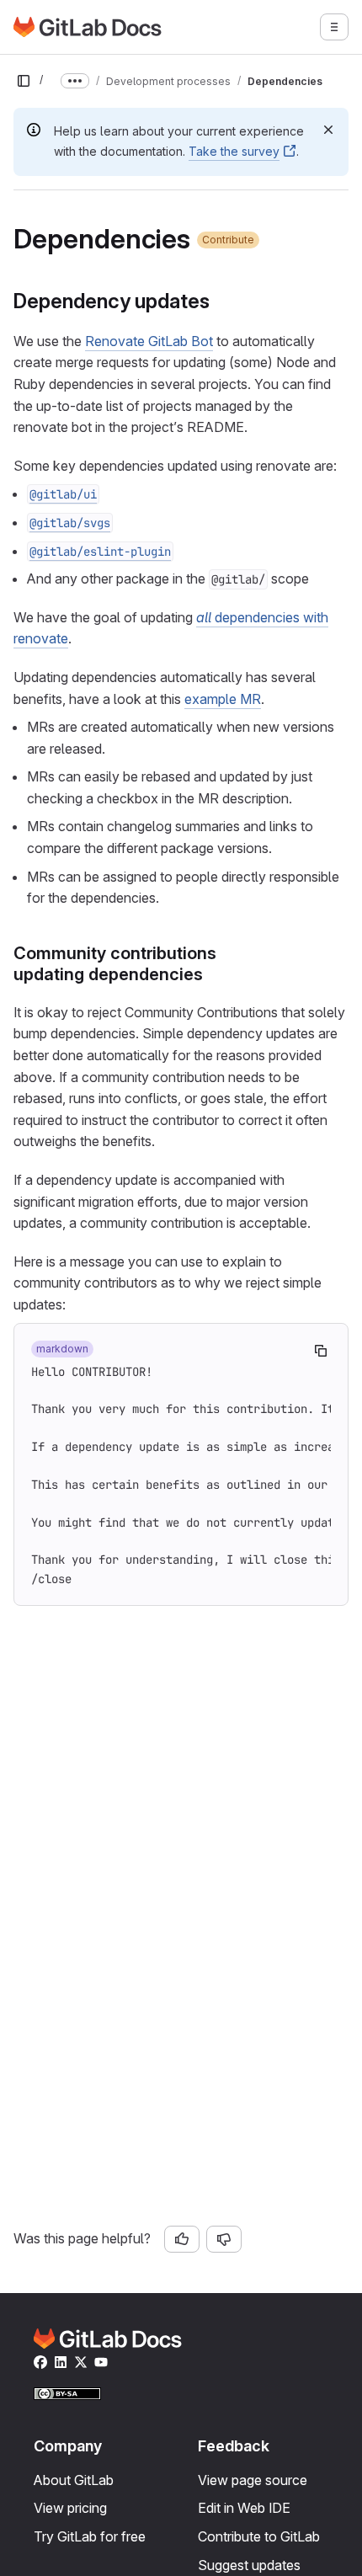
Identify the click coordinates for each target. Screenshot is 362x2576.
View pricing (70, 2508)
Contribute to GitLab (259, 2536)
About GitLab (74, 2480)
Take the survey (234, 151)
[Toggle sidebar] (24, 81)
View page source (253, 2480)
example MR (223, 699)
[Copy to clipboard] (321, 1351)
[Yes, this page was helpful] (182, 2239)
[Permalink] (218, 301)
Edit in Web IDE (244, 2508)
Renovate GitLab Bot (149, 341)
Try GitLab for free (90, 2536)
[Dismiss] (328, 130)
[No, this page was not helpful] (224, 2239)
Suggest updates (249, 2565)
